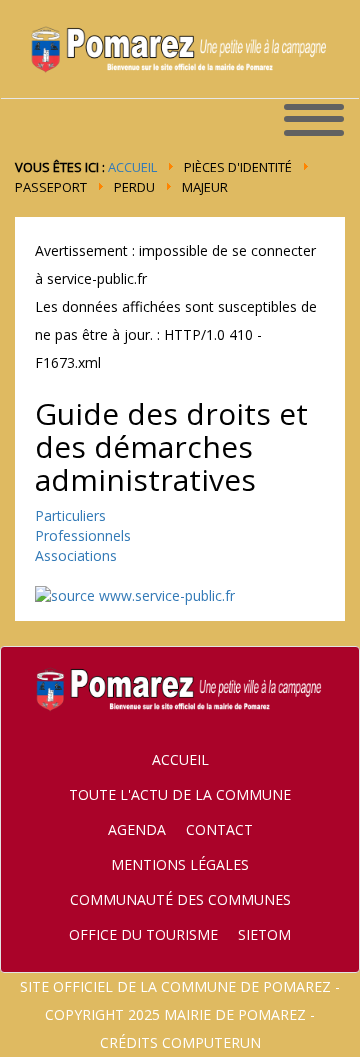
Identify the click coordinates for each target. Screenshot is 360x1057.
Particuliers (70, 515)
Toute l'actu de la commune (180, 794)
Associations (76, 555)
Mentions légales (180, 864)
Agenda (137, 829)
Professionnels (83, 535)
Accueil (132, 167)
